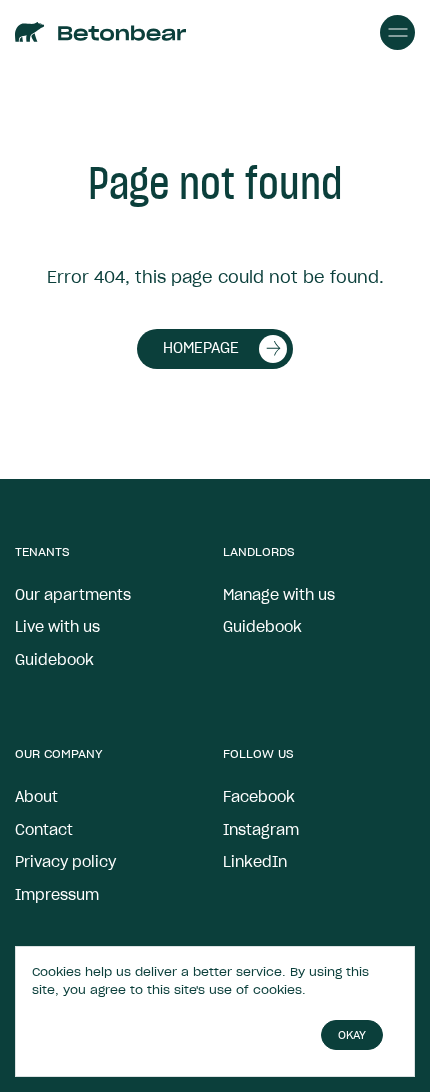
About (36, 797)
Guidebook (54, 660)
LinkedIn (255, 862)
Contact (44, 830)
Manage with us (279, 595)
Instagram (261, 830)
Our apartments (73, 595)
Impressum (57, 895)
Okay (352, 1035)
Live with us (57, 627)
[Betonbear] (30, 32)
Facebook (259, 797)
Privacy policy (65, 862)
